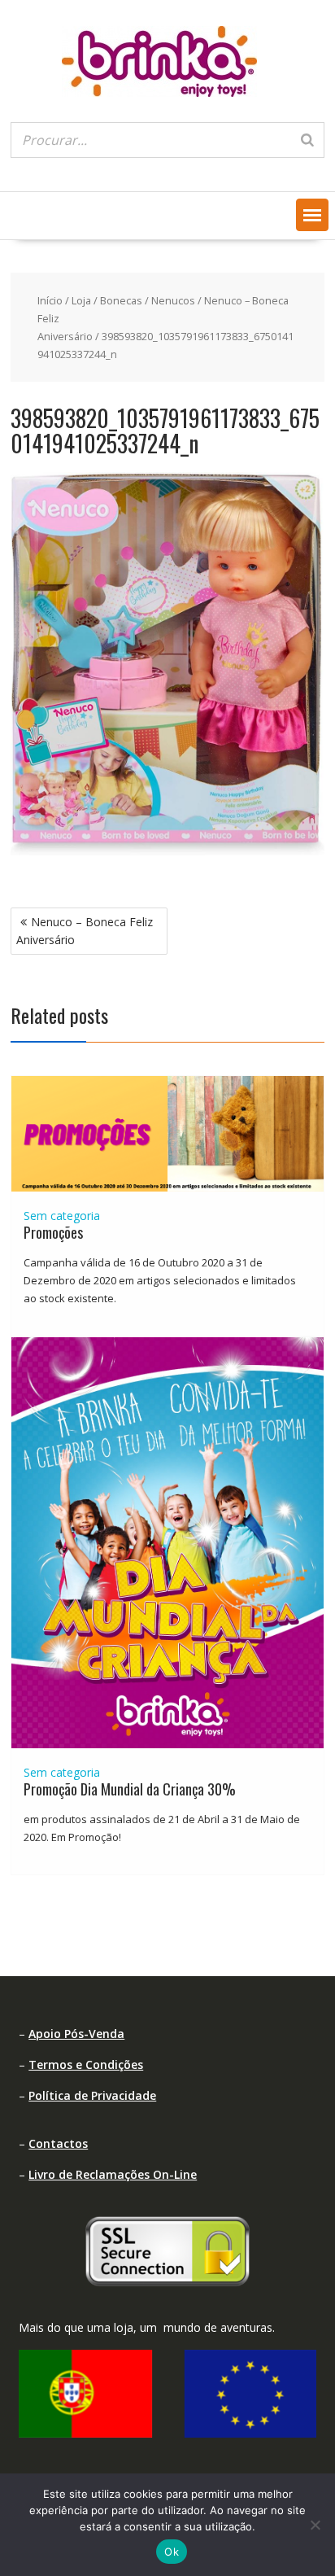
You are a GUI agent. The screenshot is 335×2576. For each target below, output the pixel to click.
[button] (312, 215)
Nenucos (173, 300)
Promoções (53, 1232)
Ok (172, 2552)
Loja (81, 300)
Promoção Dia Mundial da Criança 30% (130, 1789)
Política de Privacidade (92, 2095)
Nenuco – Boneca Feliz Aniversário (85, 931)
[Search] (307, 140)
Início (50, 300)
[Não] (315, 2525)
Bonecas (121, 300)
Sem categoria (62, 1216)
